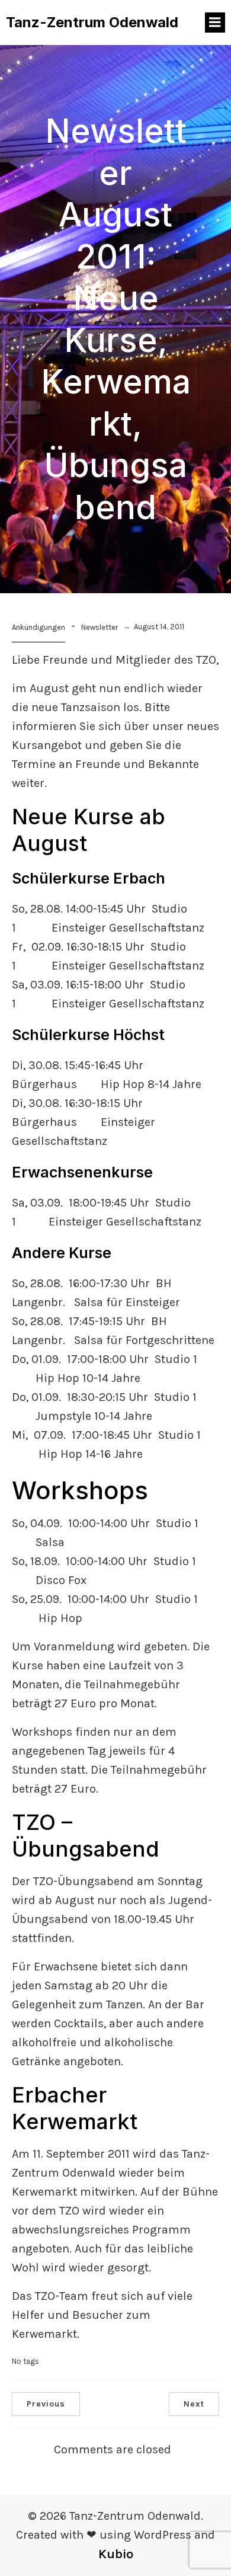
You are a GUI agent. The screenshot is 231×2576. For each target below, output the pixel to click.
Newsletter (100, 627)
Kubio (116, 2554)
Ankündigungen (38, 627)
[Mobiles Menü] (215, 23)
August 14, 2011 (159, 627)
